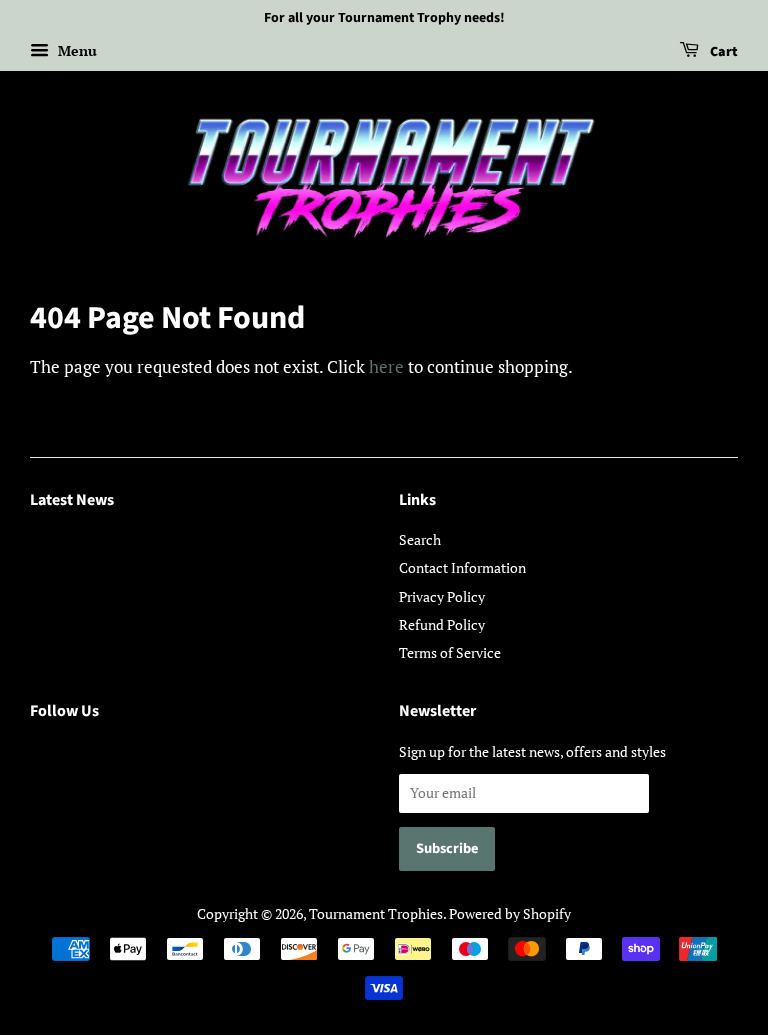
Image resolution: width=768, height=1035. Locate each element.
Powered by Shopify (510, 913)
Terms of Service (450, 652)
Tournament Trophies (376, 913)
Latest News (72, 500)
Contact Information (462, 567)
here (386, 366)
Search (420, 539)
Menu (75, 50)
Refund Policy (442, 624)
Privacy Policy (442, 596)
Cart (722, 52)
